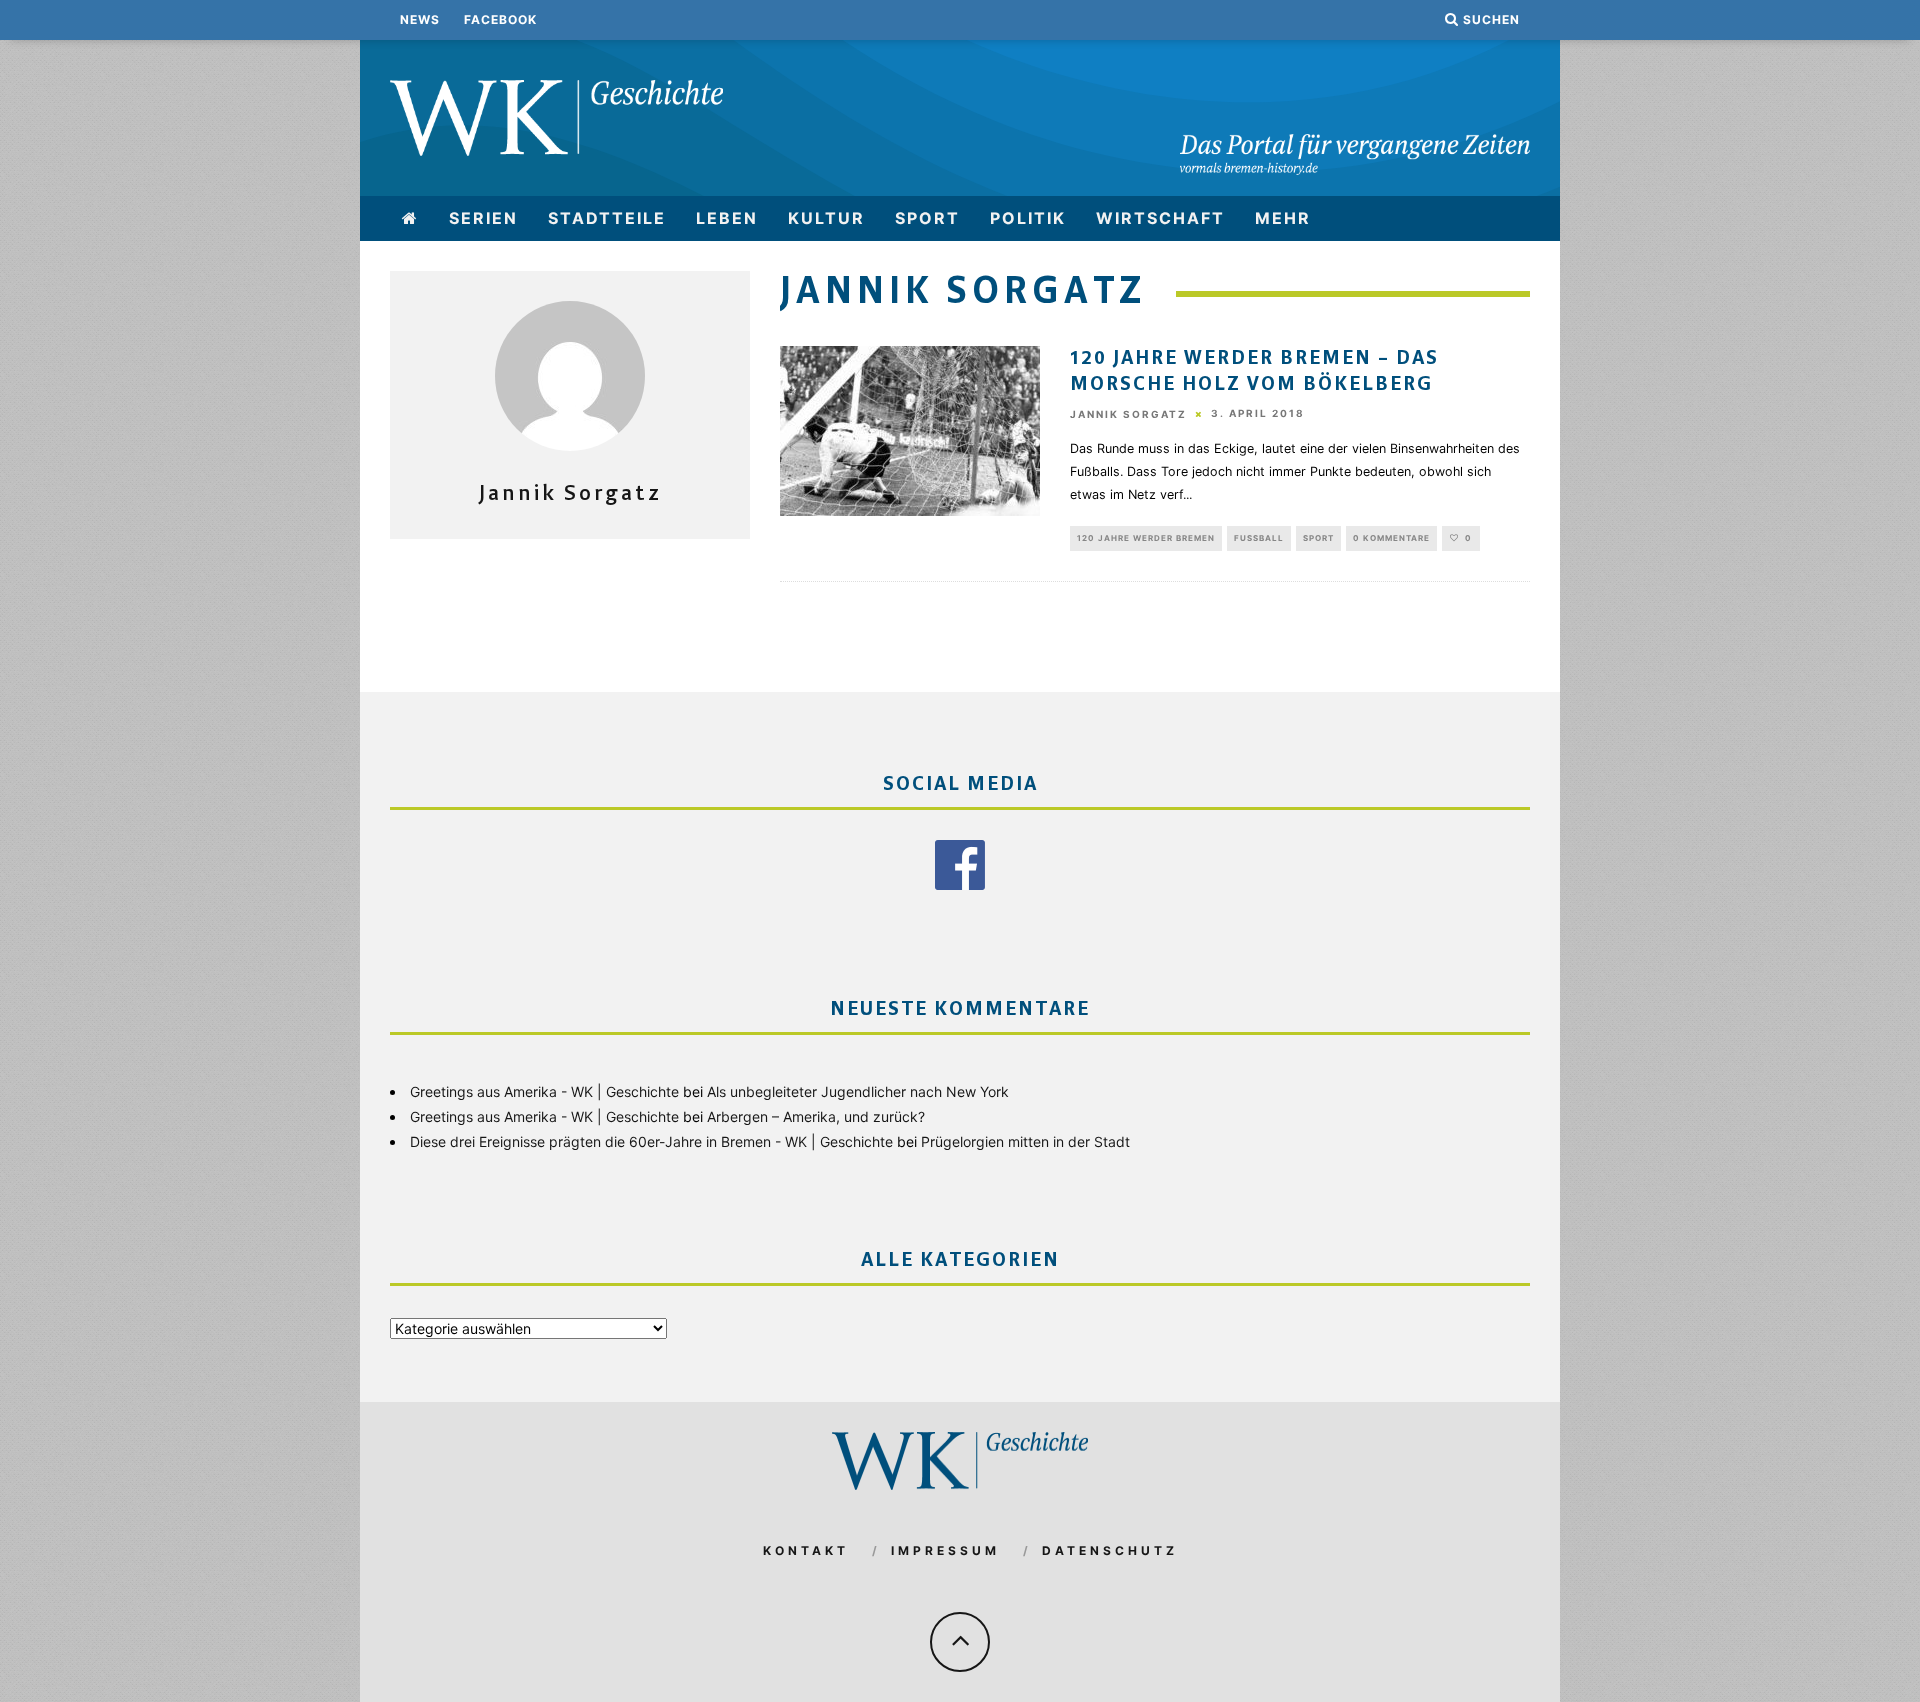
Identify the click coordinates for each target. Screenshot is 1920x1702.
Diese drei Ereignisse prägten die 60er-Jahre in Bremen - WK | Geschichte (651, 1141)
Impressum (945, 1550)
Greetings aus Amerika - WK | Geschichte (544, 1091)
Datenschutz (1110, 1550)
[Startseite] (410, 218)
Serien (483, 218)
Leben (727, 218)
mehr (1283, 218)
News (420, 19)
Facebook (500, 19)
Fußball (1259, 538)
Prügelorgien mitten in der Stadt (1025, 1141)
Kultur (826, 218)
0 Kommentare (1391, 538)
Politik (1028, 218)
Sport (927, 218)
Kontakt (806, 1550)
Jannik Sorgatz (1128, 414)
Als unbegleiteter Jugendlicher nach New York (858, 1091)
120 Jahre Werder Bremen (1146, 538)
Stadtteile (607, 218)
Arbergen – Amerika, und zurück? (816, 1116)
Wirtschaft (1160, 218)
